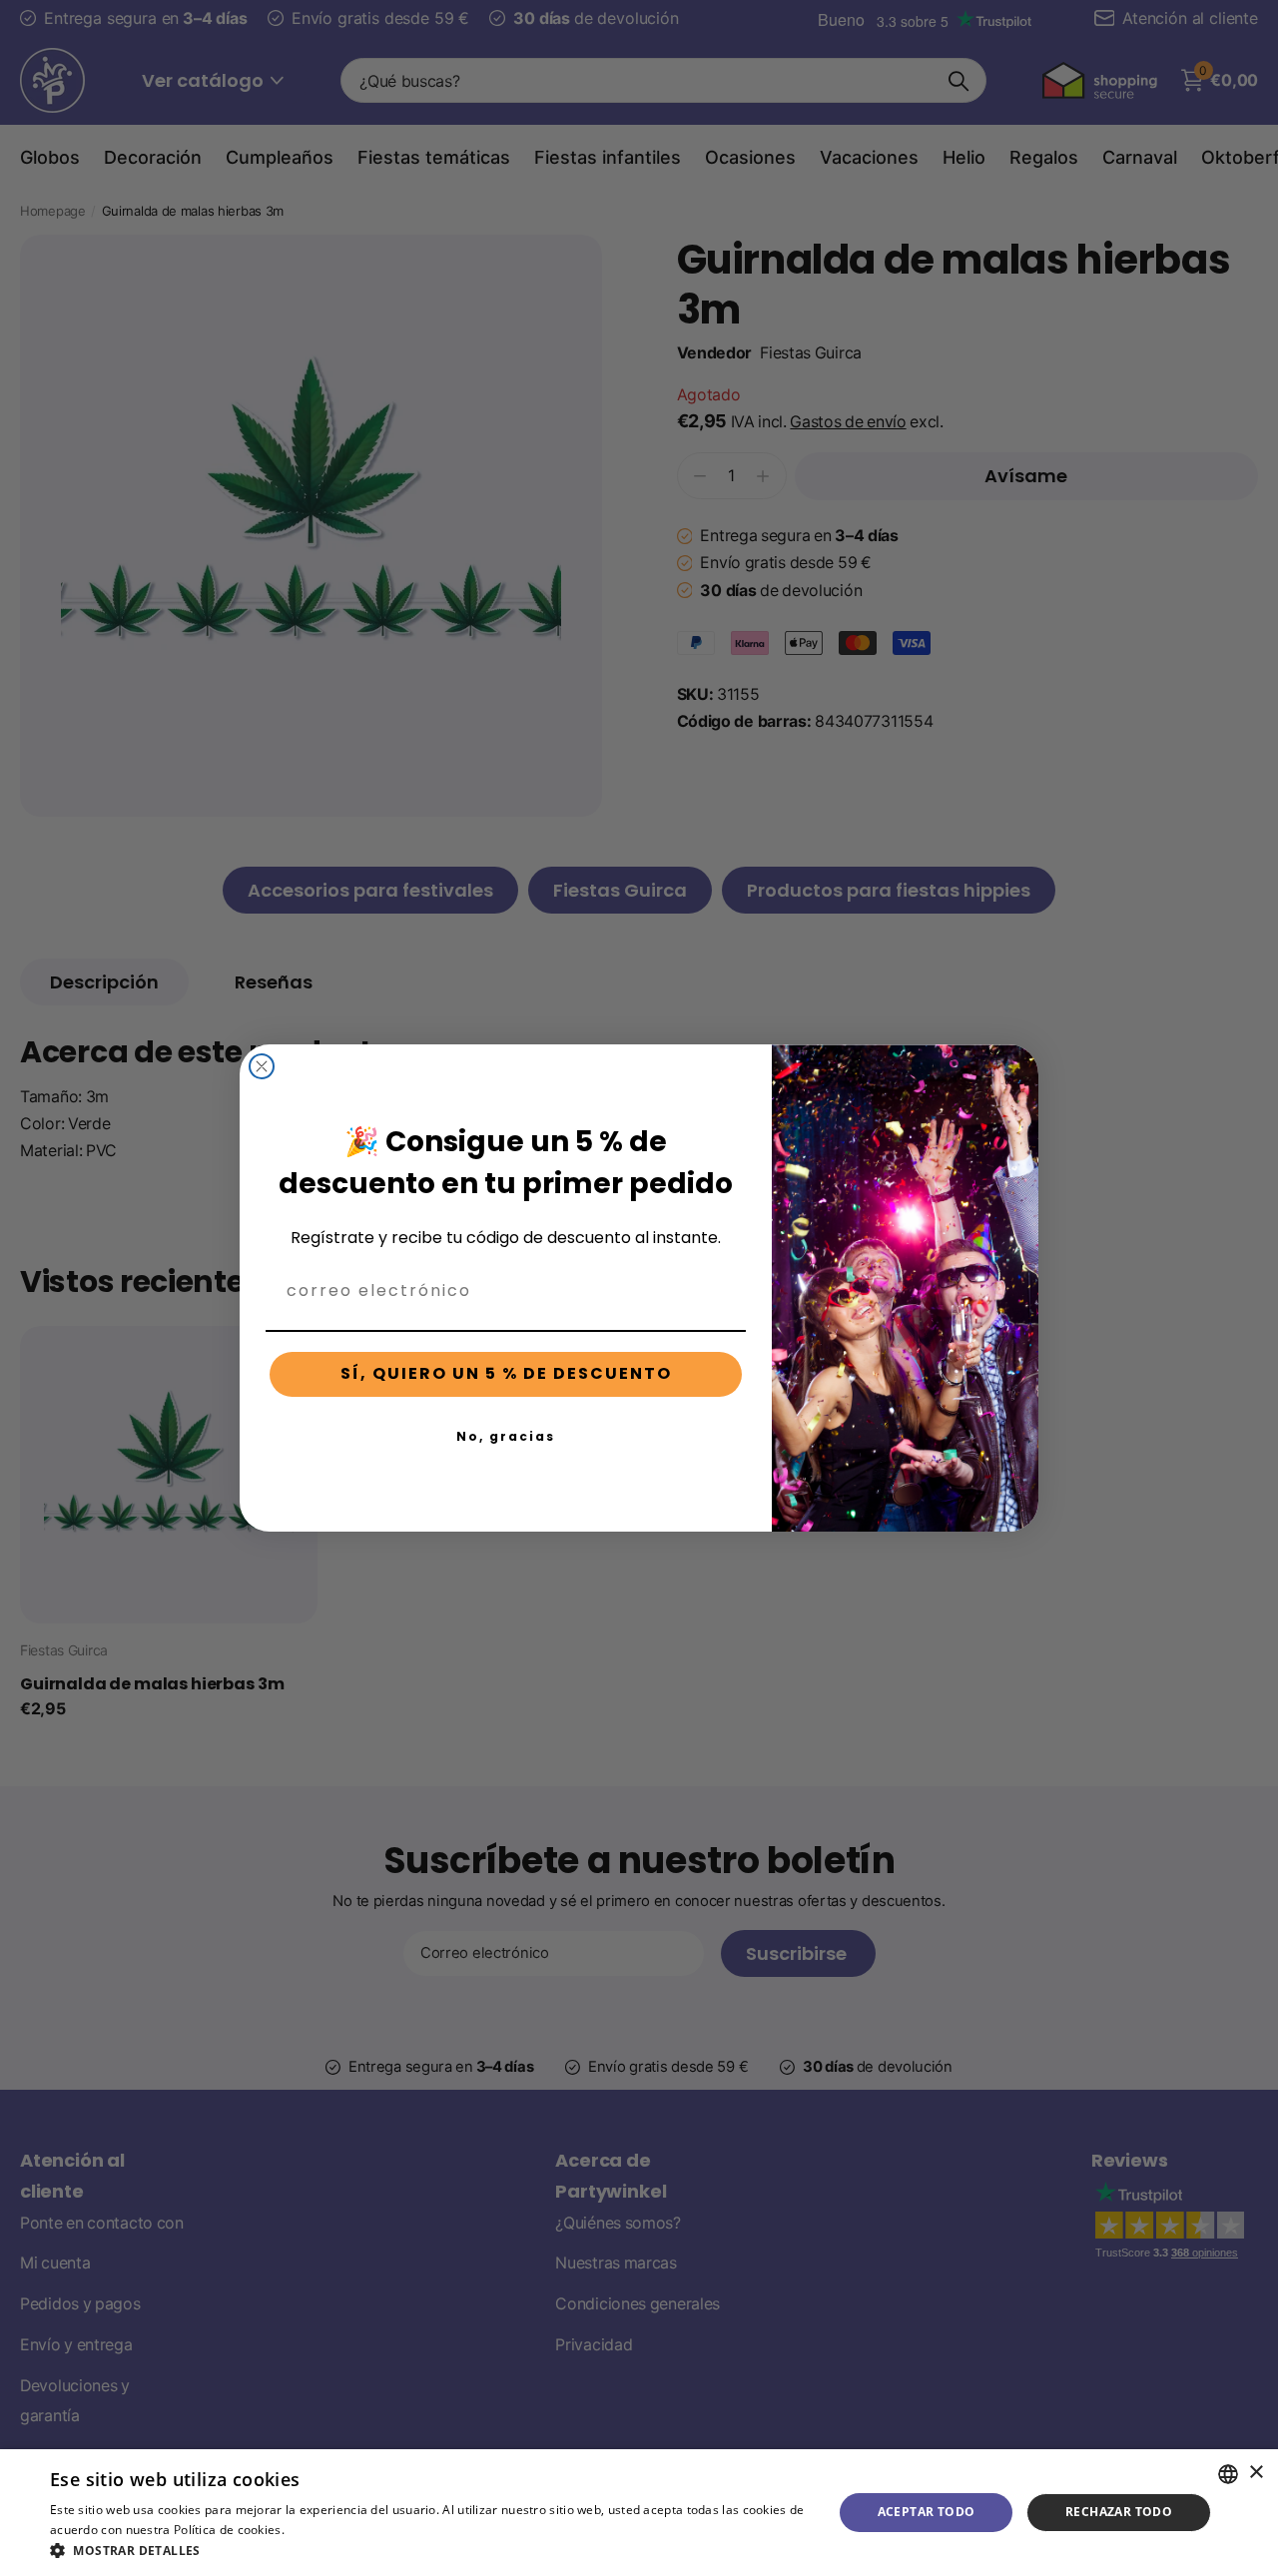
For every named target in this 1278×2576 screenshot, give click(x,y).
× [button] (1256, 2473)
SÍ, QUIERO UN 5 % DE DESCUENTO (506, 1373)
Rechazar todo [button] (1119, 2512)
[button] (430, 2551)
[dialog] (639, 2513)
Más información (337, 2530)
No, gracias (506, 1436)
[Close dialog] (262, 1066)
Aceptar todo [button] (927, 2512)
